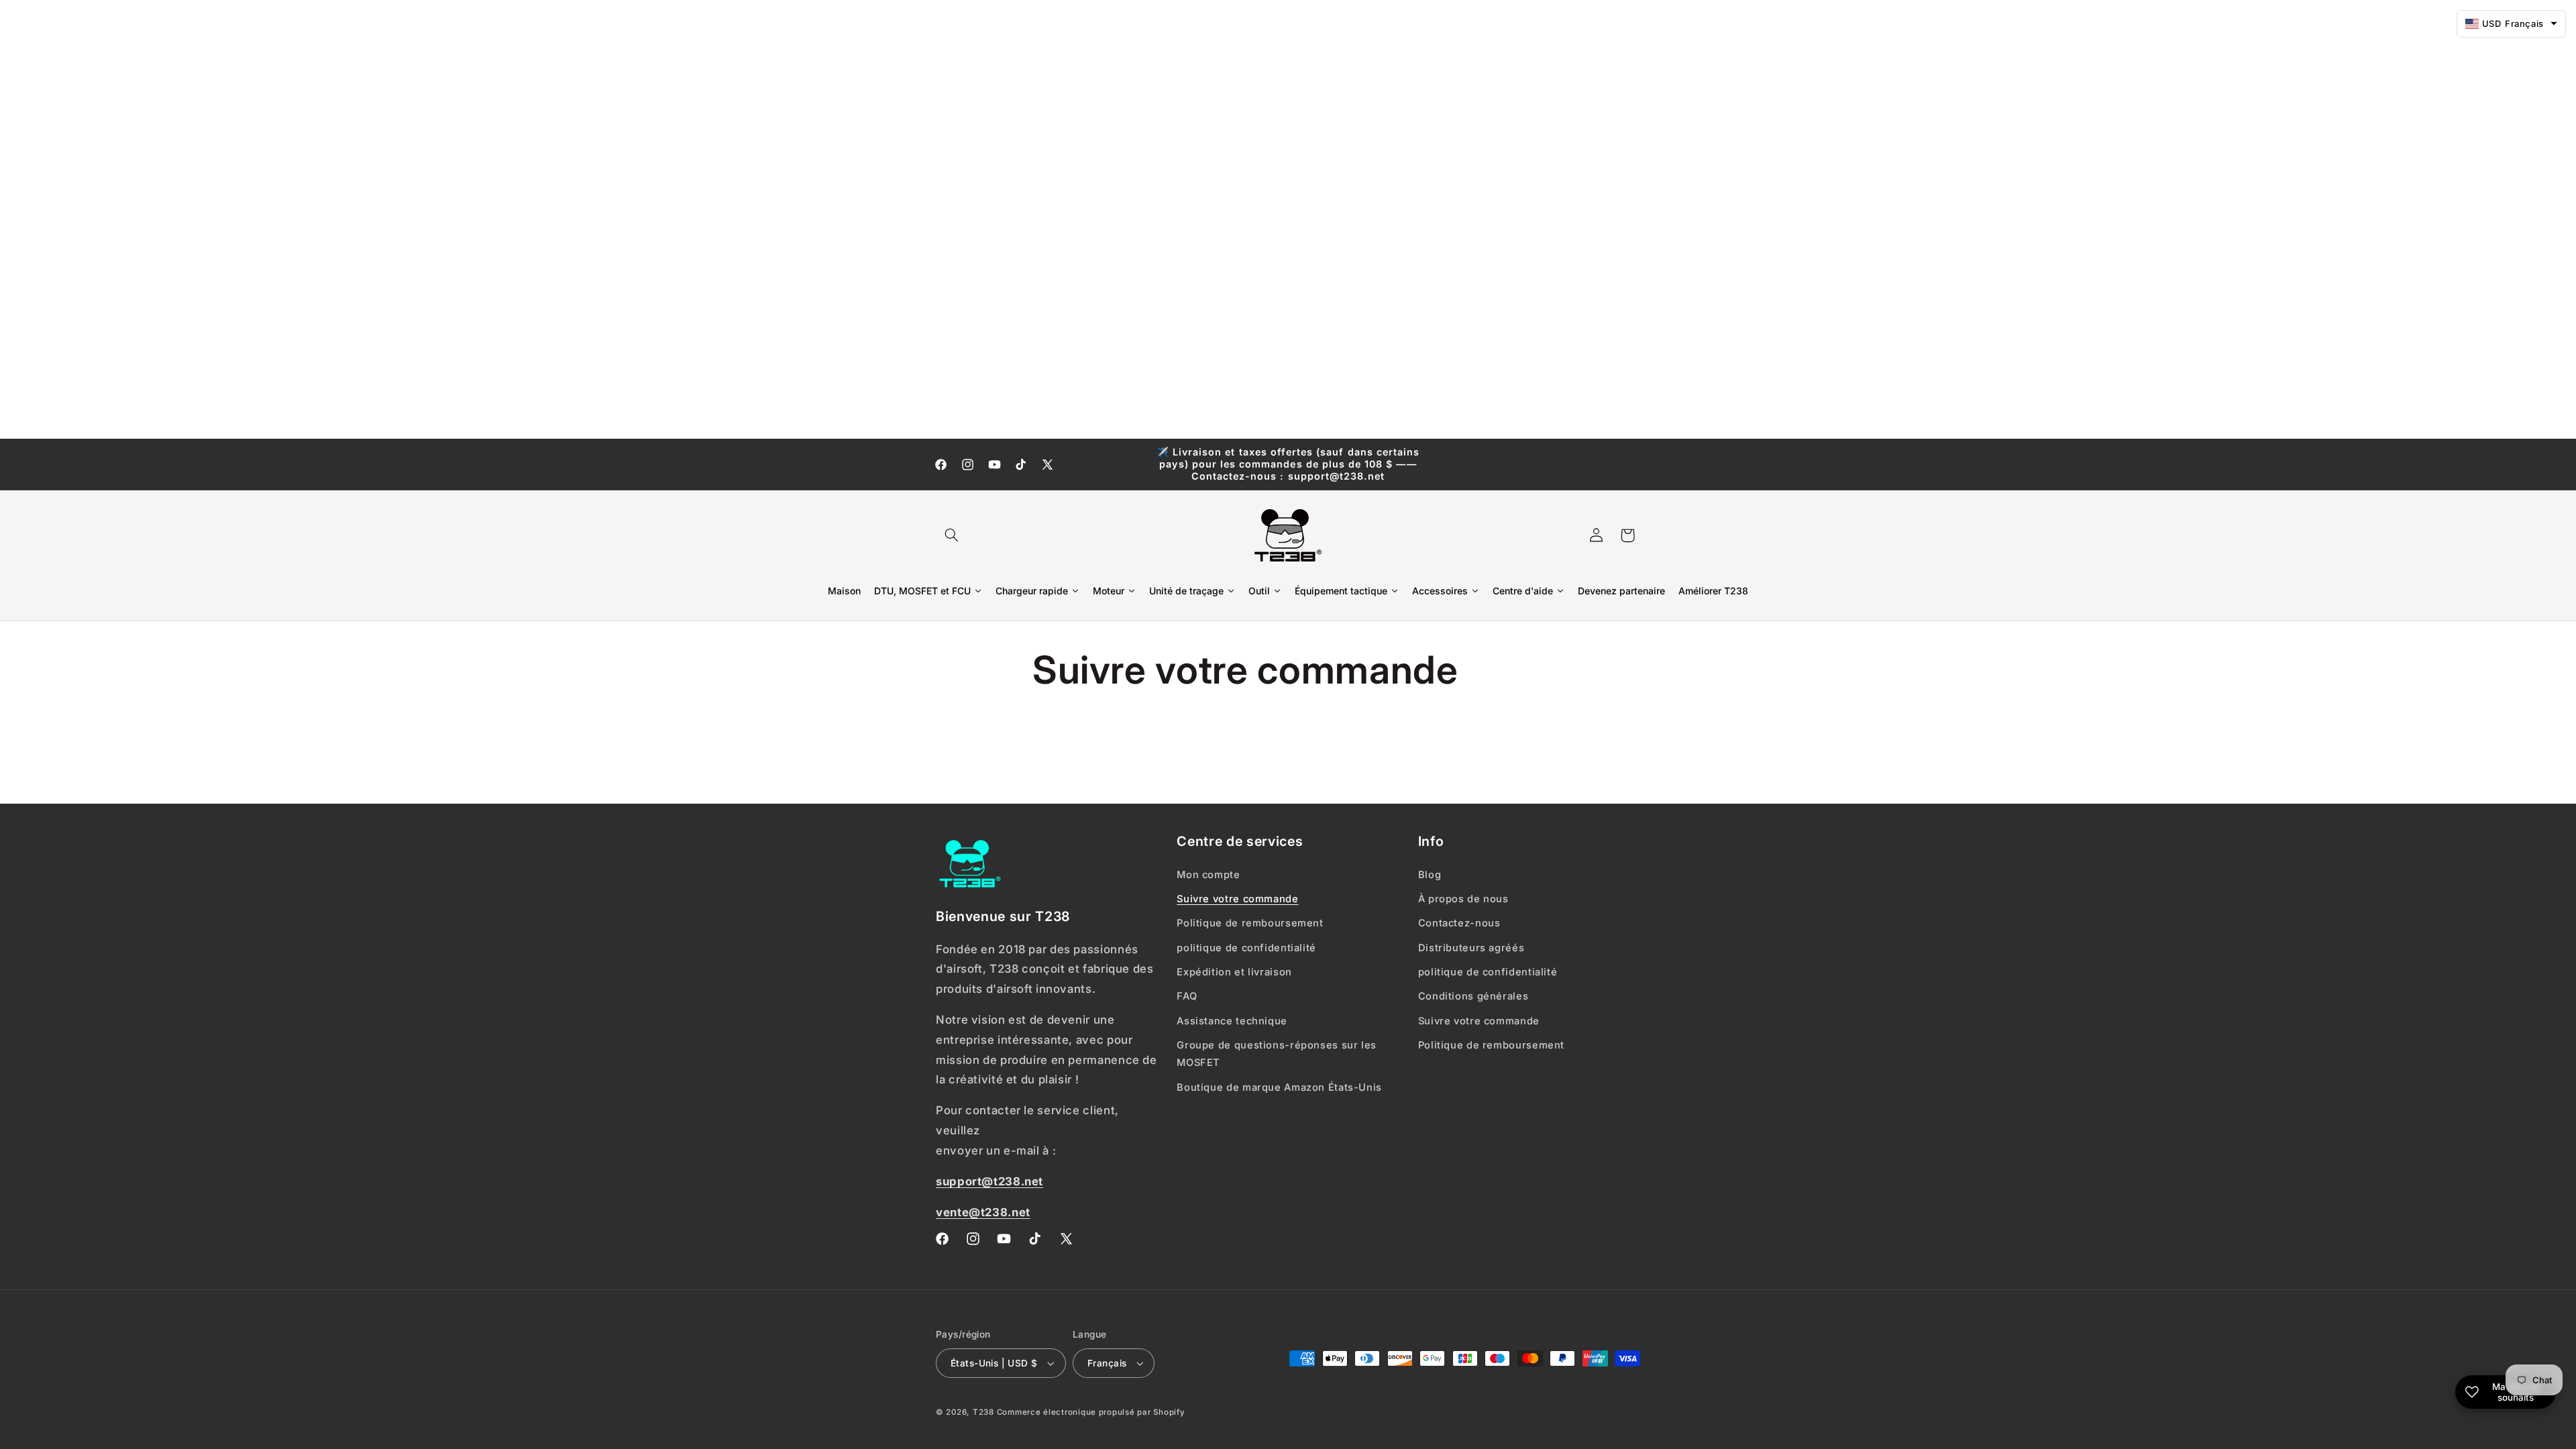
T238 (983, 1412)
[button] (951, 535)
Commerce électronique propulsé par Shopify (1091, 1412)
